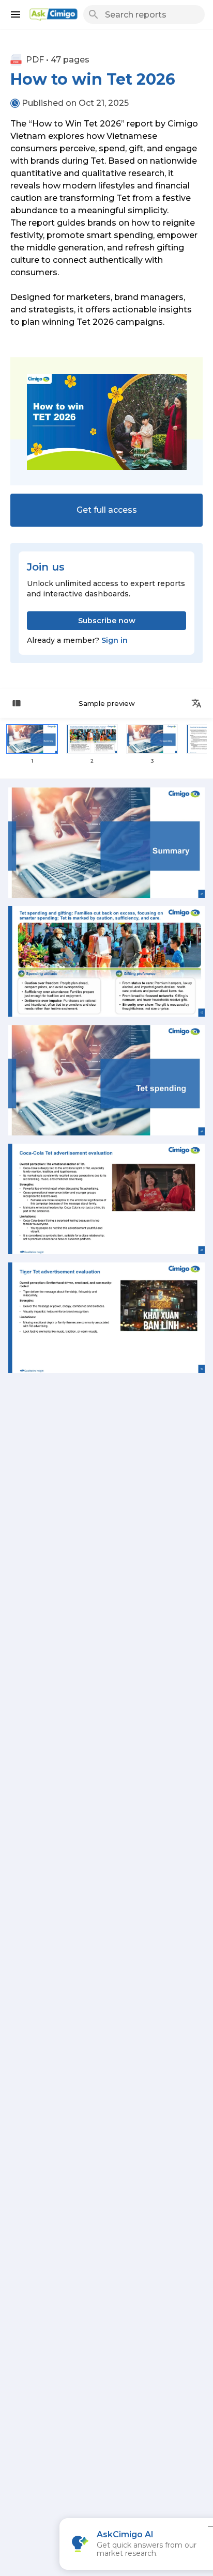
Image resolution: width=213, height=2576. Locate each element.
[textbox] (106, 223)
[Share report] (196, 703)
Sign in (115, 640)
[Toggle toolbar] (17, 703)
